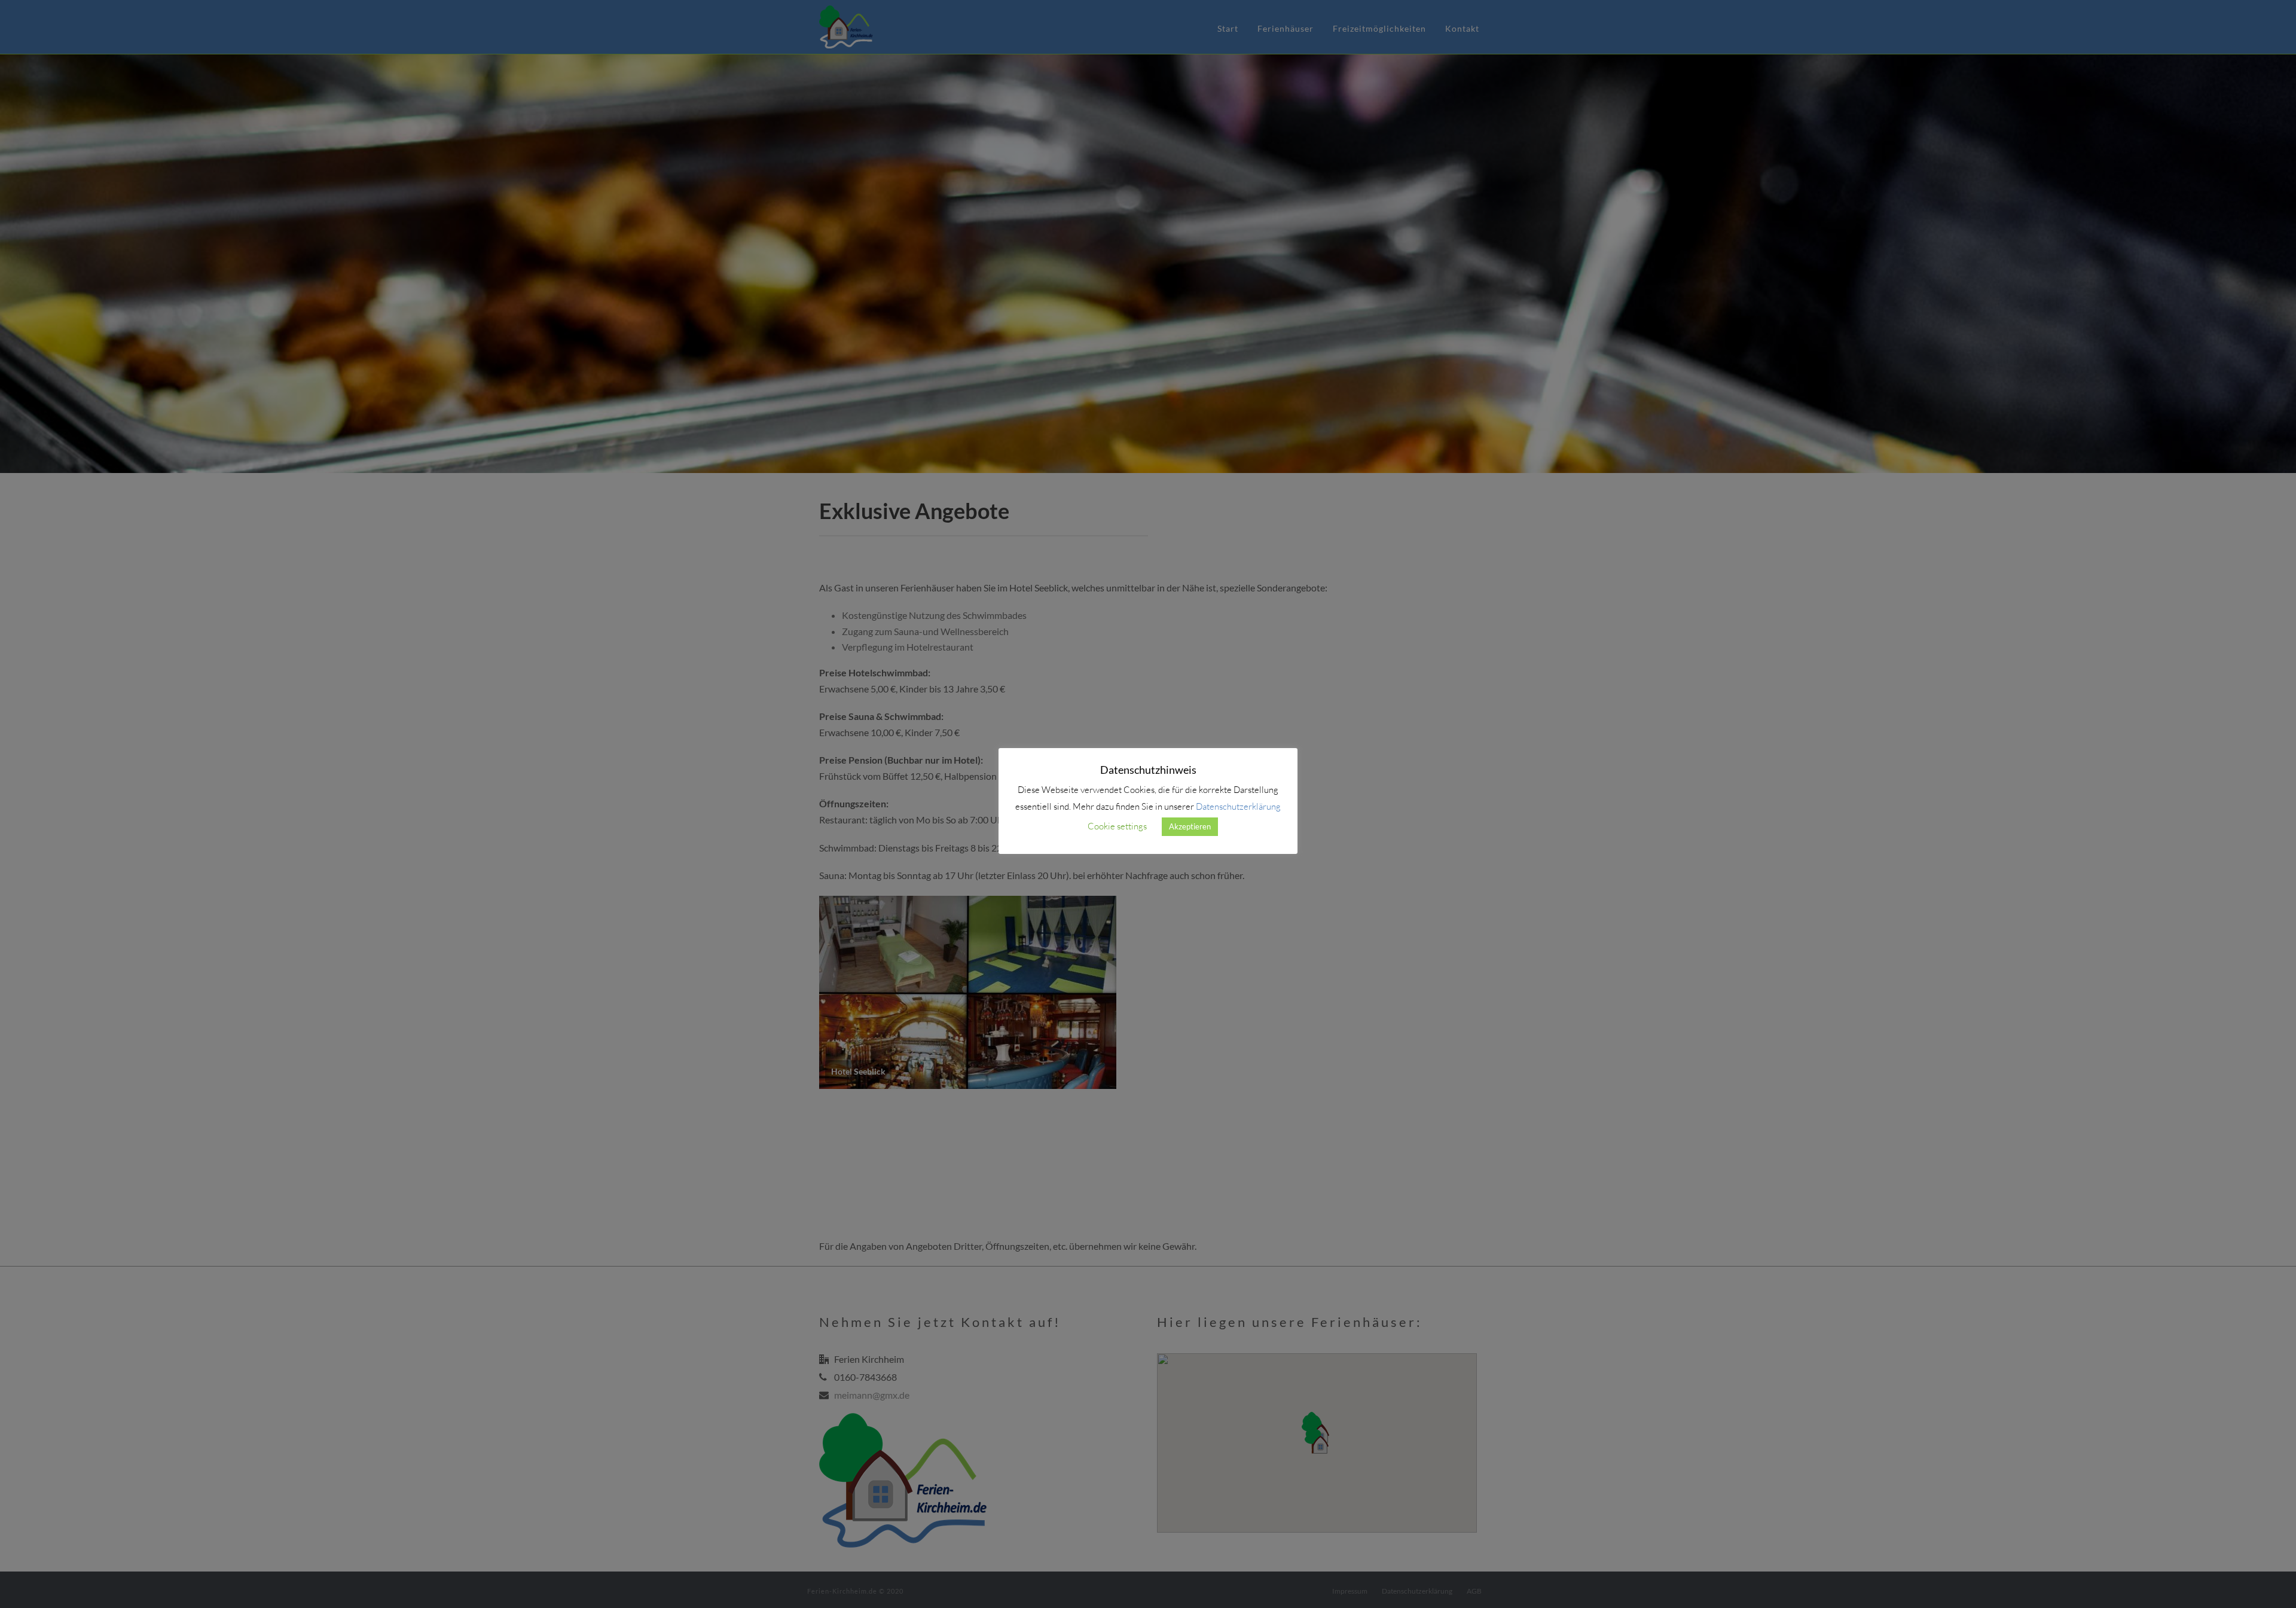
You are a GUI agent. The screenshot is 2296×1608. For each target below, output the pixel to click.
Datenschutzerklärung (1238, 806)
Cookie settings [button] (1117, 826)
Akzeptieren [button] (1190, 826)
